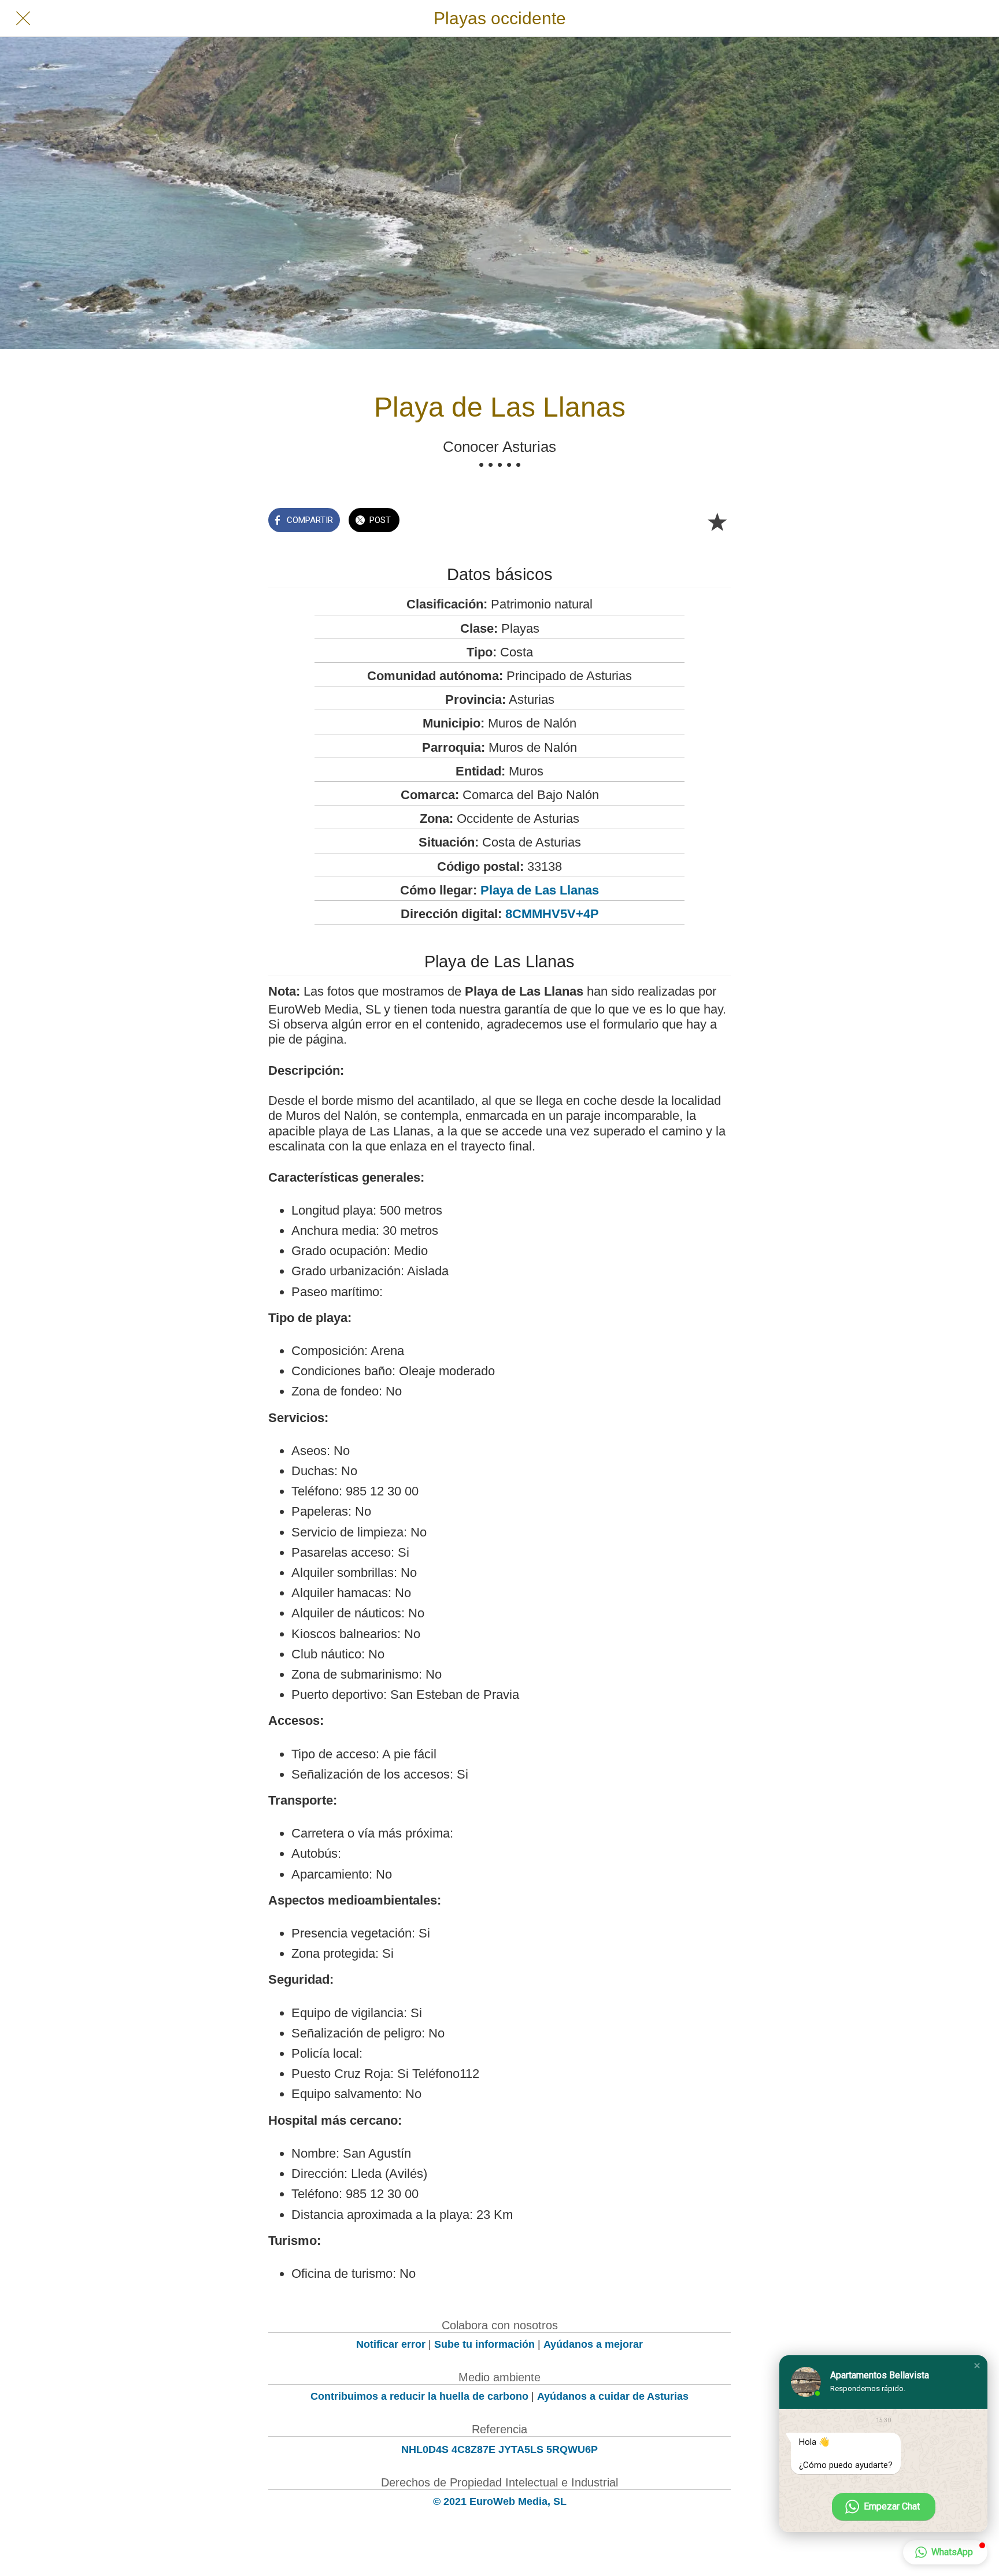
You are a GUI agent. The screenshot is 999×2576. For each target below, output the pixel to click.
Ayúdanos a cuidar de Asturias (613, 2396)
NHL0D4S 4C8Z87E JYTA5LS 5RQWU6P (499, 2449)
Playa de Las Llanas (540, 890)
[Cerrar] (23, 18)
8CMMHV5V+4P (552, 914)
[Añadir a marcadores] (717, 521)
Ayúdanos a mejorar (593, 2344)
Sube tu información (484, 2344)
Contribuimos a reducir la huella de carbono (419, 2396)
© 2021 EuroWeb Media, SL (500, 2501)
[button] (977, 2366)
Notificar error (391, 2344)
